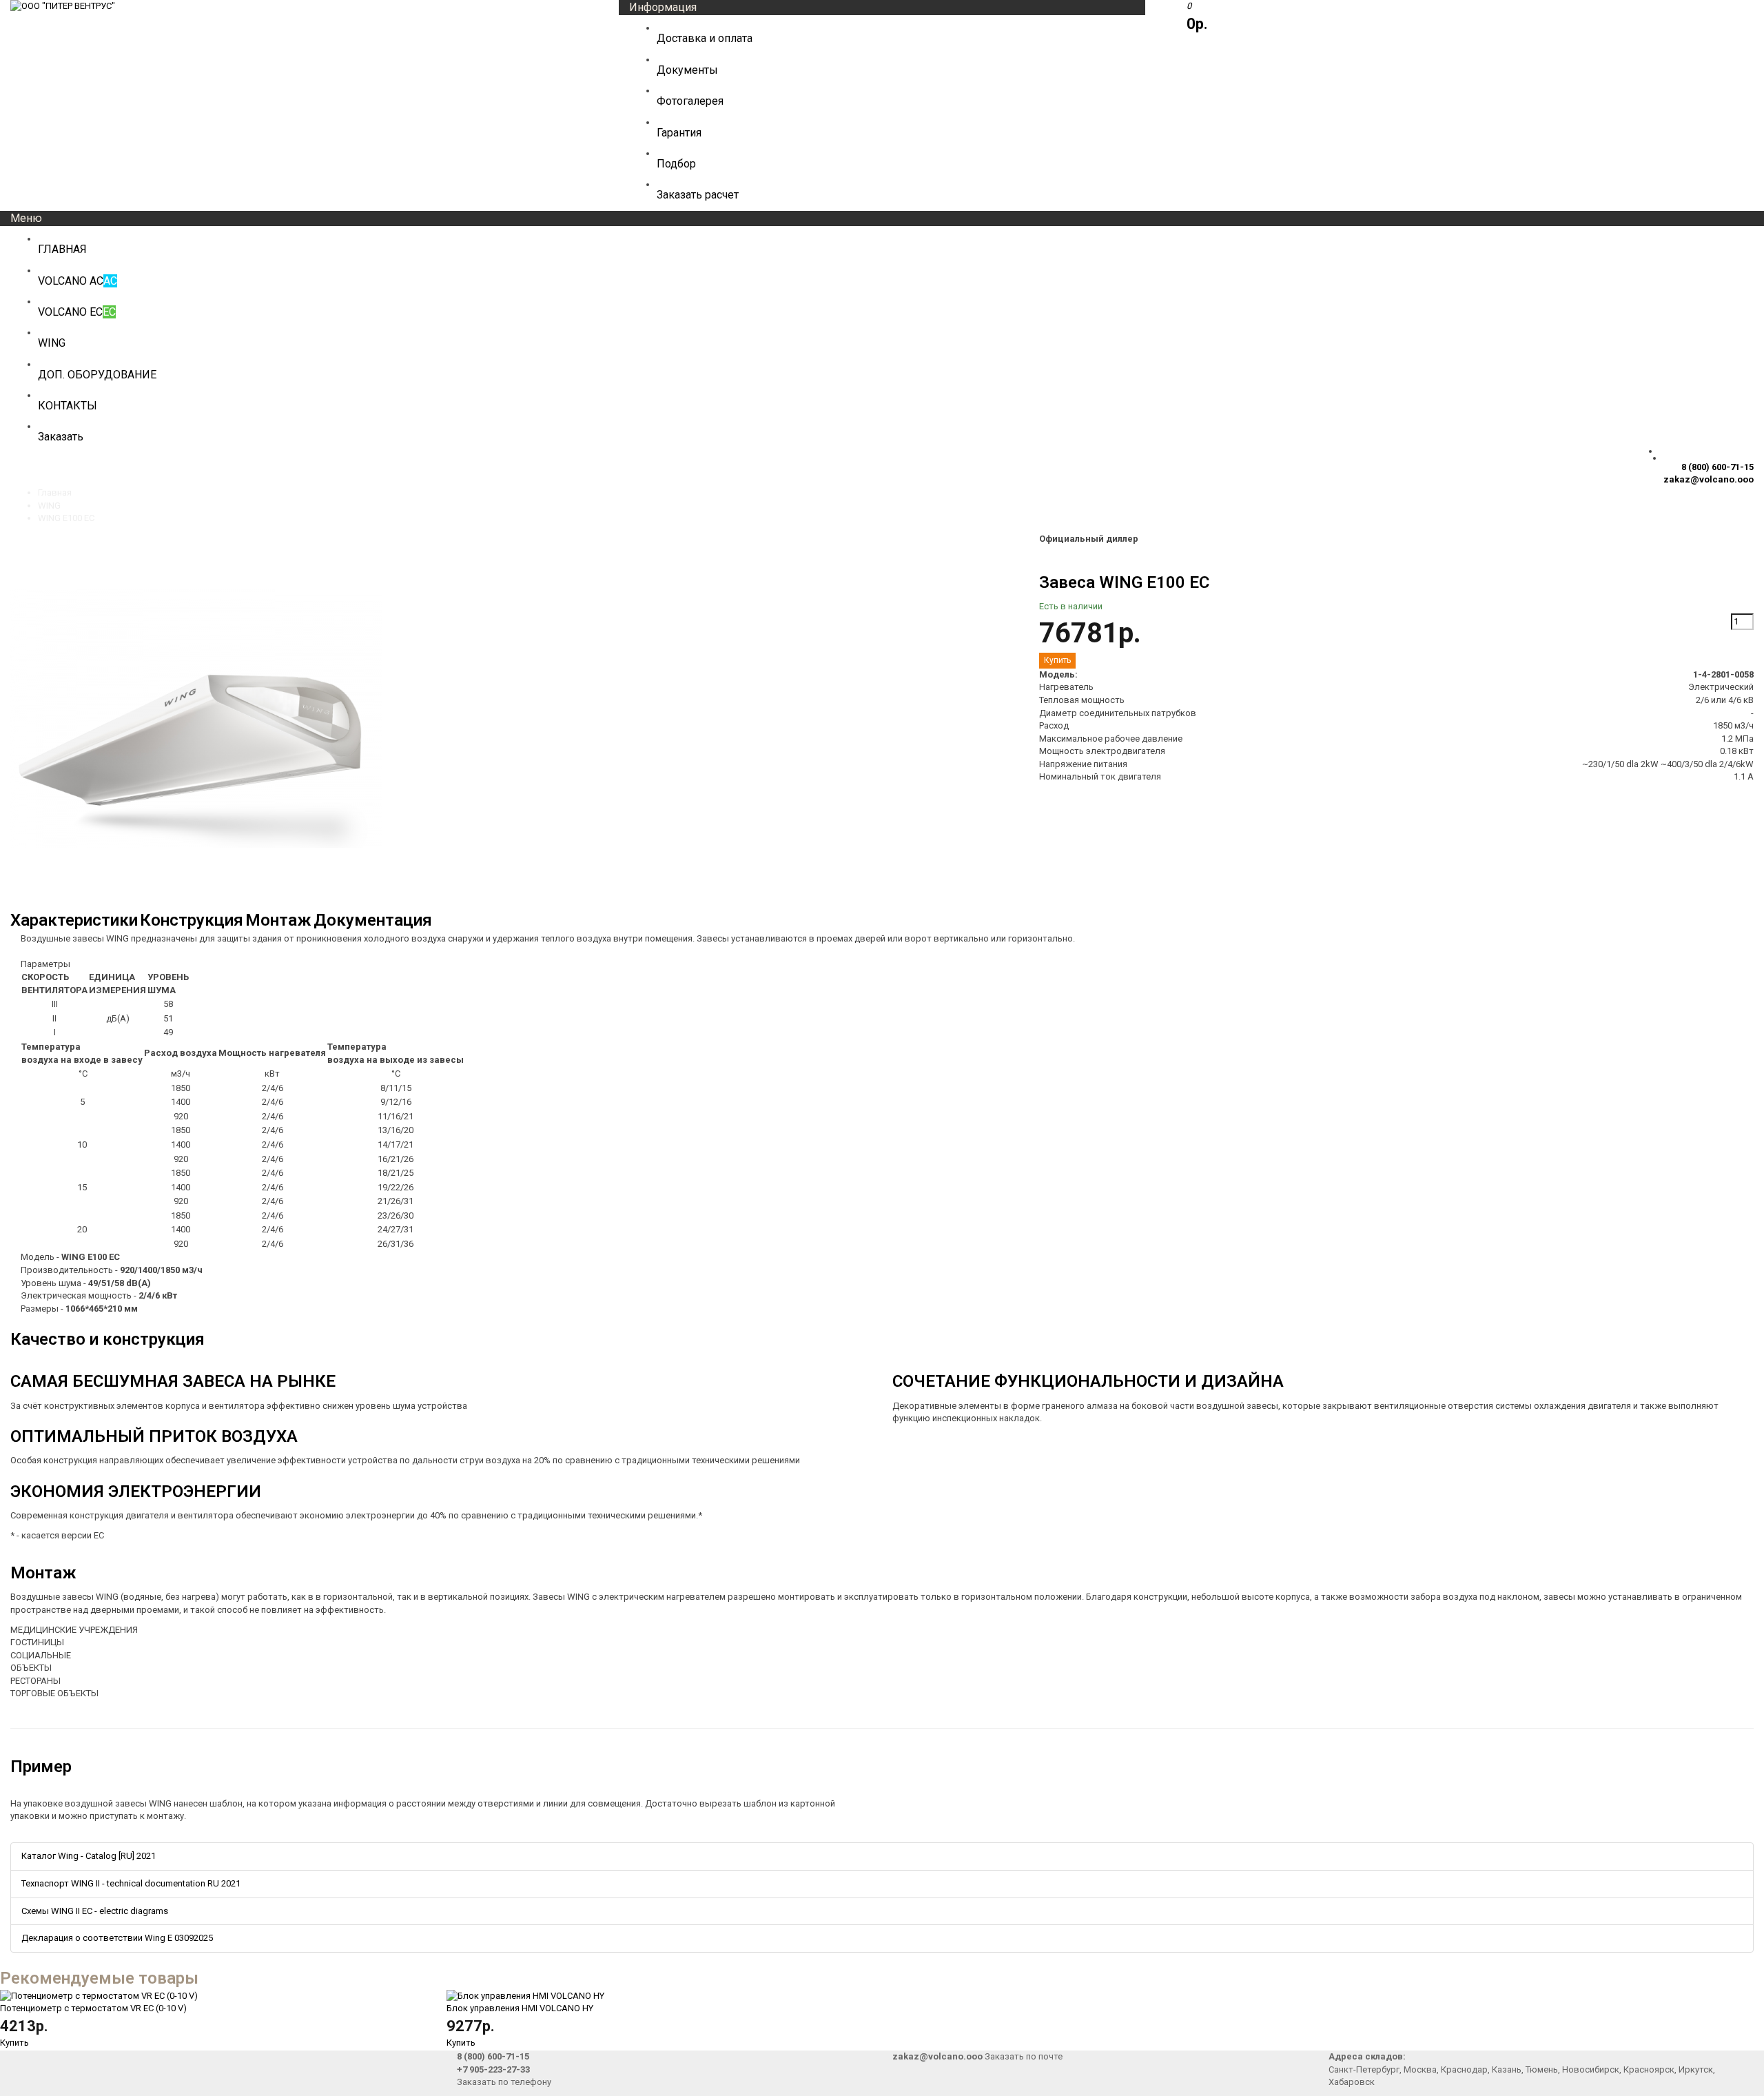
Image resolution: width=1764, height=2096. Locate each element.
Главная (55, 492)
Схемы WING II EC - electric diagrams (95, 1911)
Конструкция (192, 920)
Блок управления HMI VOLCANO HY (520, 2008)
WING (49, 506)
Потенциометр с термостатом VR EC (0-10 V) (93, 2008)
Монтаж (278, 920)
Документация (373, 920)
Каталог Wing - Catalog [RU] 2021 (89, 1856)
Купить (14, 2043)
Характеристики (74, 920)
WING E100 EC (66, 518)
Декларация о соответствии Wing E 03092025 (117, 1938)
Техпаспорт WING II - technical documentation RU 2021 (131, 1883)
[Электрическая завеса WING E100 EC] (196, 902)
